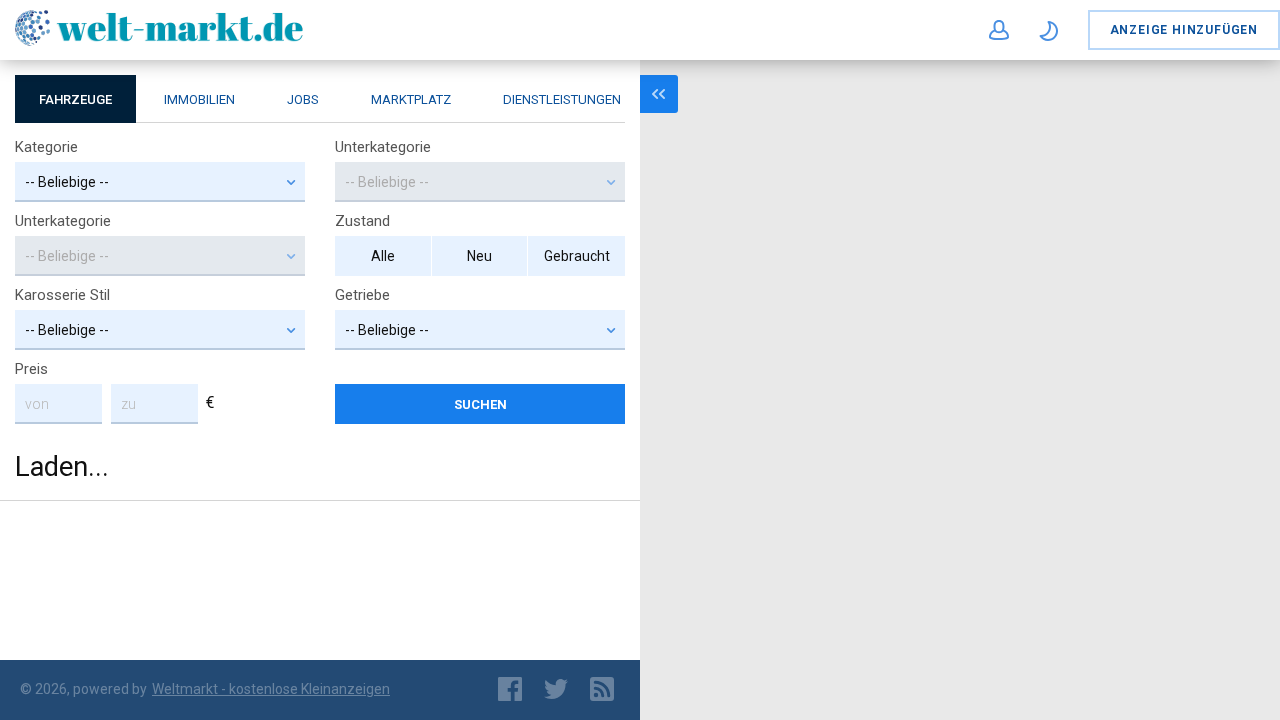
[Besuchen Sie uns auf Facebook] (509, 689)
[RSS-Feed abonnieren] (605, 689)
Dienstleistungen (562, 99)
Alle (383, 256)
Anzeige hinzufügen (1184, 30)
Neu (479, 256)
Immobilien (199, 99)
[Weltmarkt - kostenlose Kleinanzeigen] (159, 42)
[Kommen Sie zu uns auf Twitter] (555, 689)
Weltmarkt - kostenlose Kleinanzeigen (271, 689)
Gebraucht (577, 256)
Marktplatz (411, 99)
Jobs (303, 99)
